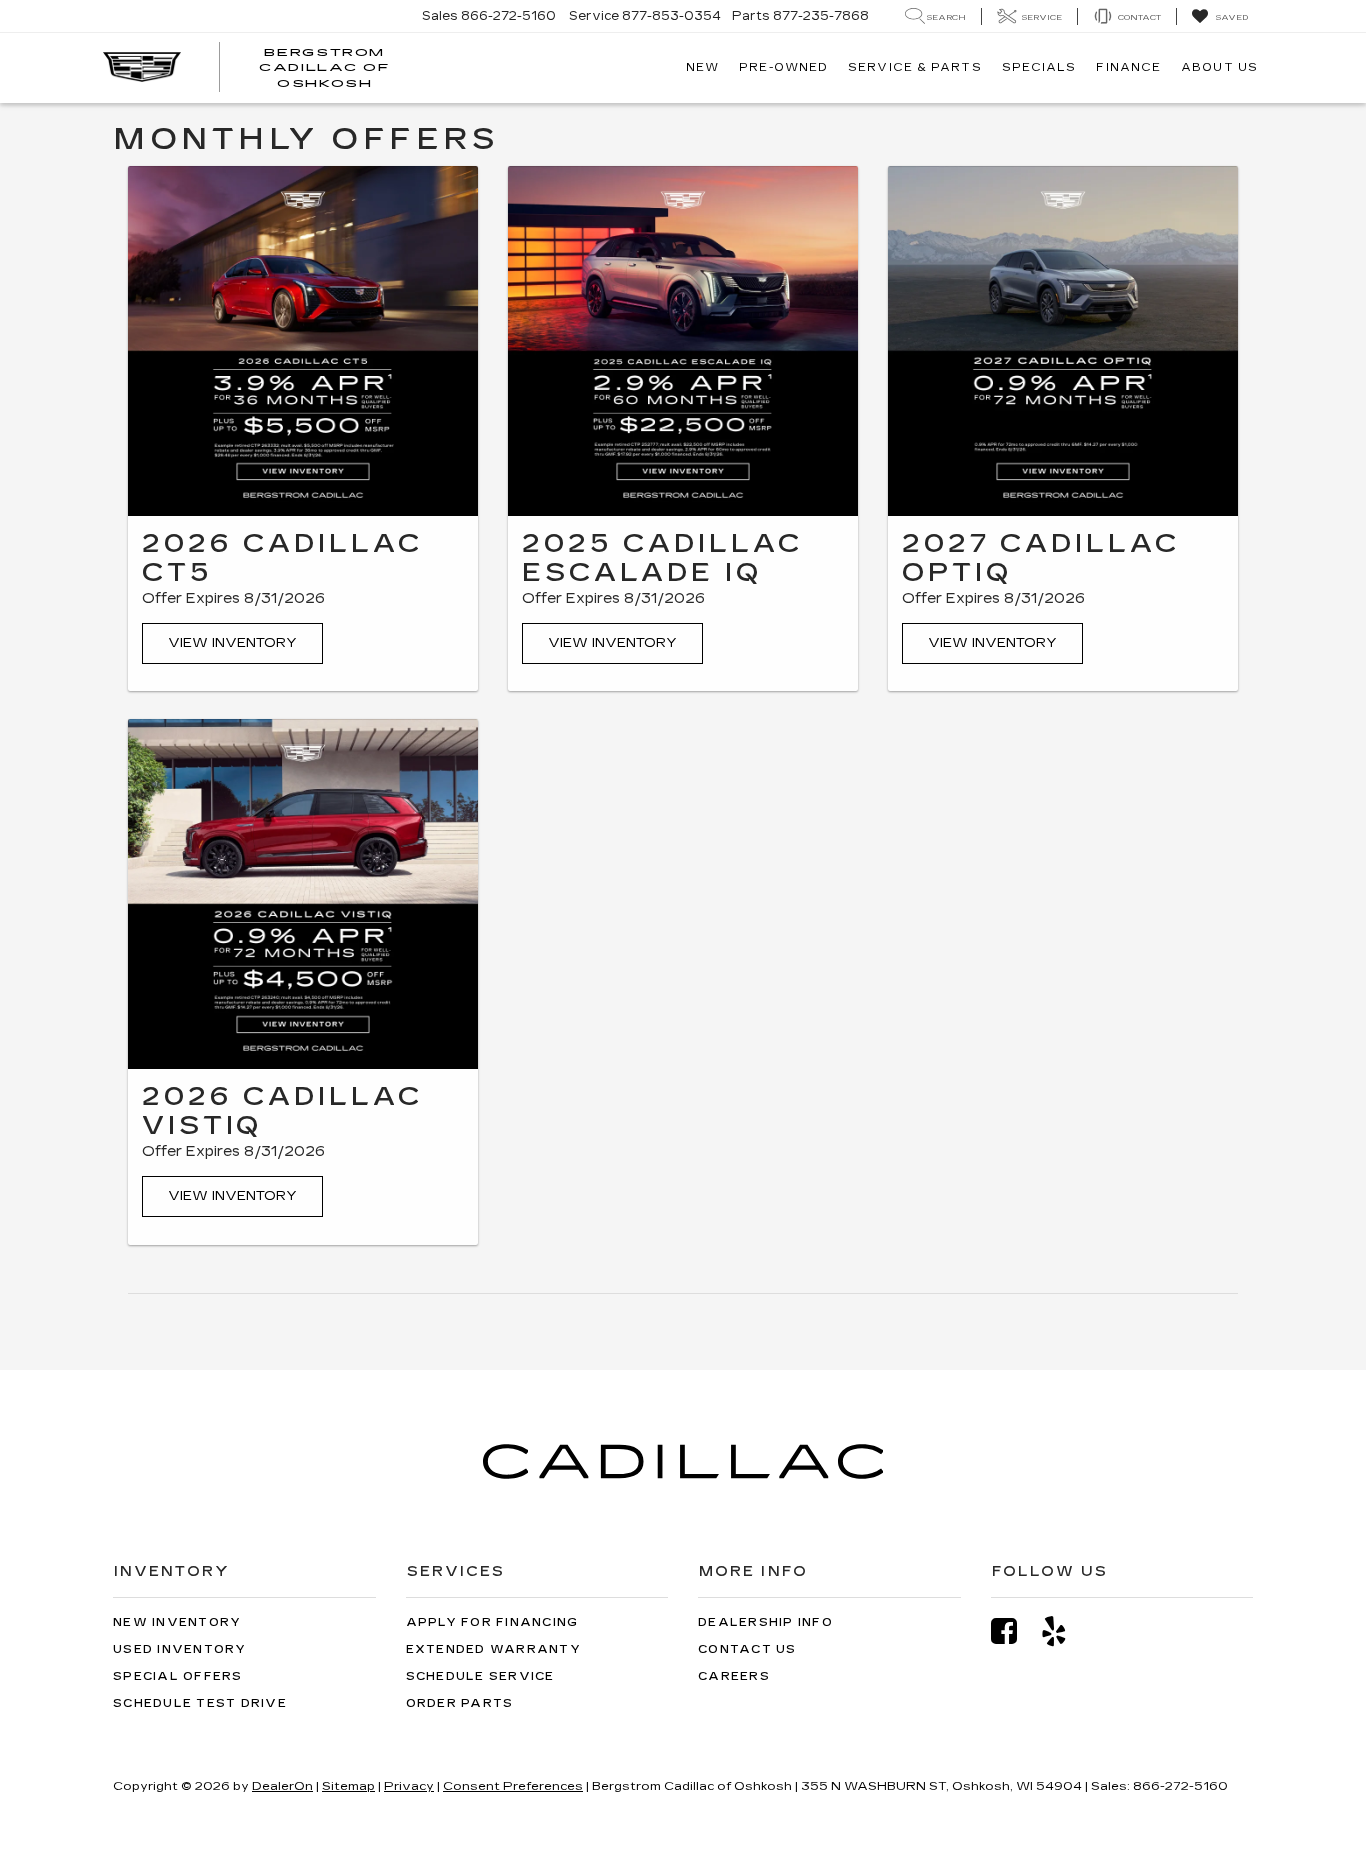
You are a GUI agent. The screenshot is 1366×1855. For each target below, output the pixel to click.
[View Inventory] (303, 341)
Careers (734, 1676)
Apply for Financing (492, 1622)
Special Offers (178, 1676)
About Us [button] (1219, 67)
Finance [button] (1128, 67)
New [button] (702, 67)
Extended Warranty (493, 1649)
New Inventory (177, 1622)
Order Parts (460, 1703)
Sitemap (348, 1786)
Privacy (409, 1786)
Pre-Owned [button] (783, 67)
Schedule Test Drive (200, 1703)
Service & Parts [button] (915, 67)
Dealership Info (765, 1622)
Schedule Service (480, 1676)
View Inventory (232, 643)
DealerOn (282, 1786)
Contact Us (747, 1649)
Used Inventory (180, 1649)
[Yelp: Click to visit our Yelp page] (1064, 1631)
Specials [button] (1039, 67)
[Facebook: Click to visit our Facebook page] (1014, 1631)
